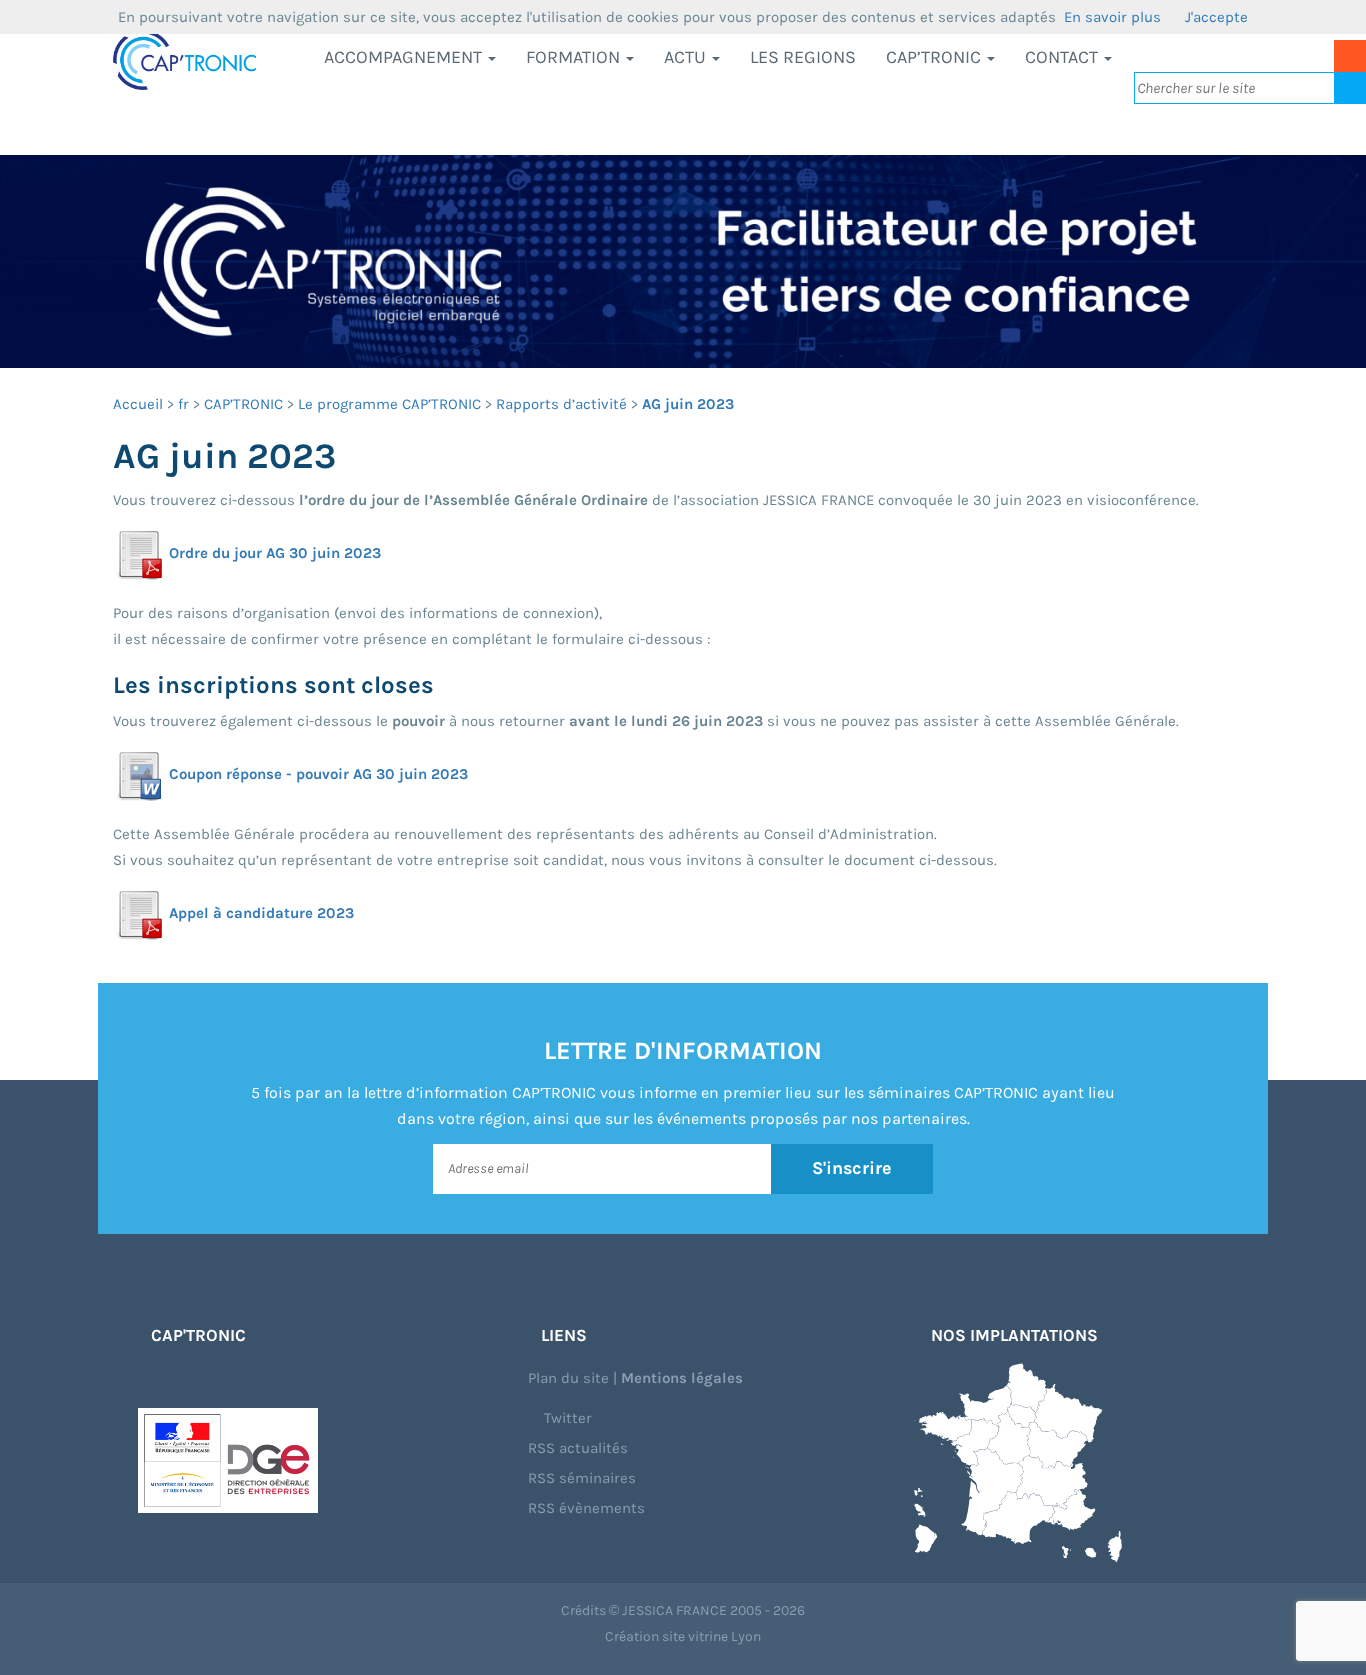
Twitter (566, 1418)
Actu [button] (687, 57)
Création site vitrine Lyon (683, 1636)
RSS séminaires (582, 1478)
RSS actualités (578, 1448)
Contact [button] (1063, 57)
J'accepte (1216, 17)
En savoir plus (1112, 17)
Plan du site (568, 1378)
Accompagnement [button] (405, 57)
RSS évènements (586, 1508)
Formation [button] (575, 57)
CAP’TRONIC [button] (935, 57)
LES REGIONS (803, 57)
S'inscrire (852, 1168)
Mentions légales (682, 1378)
